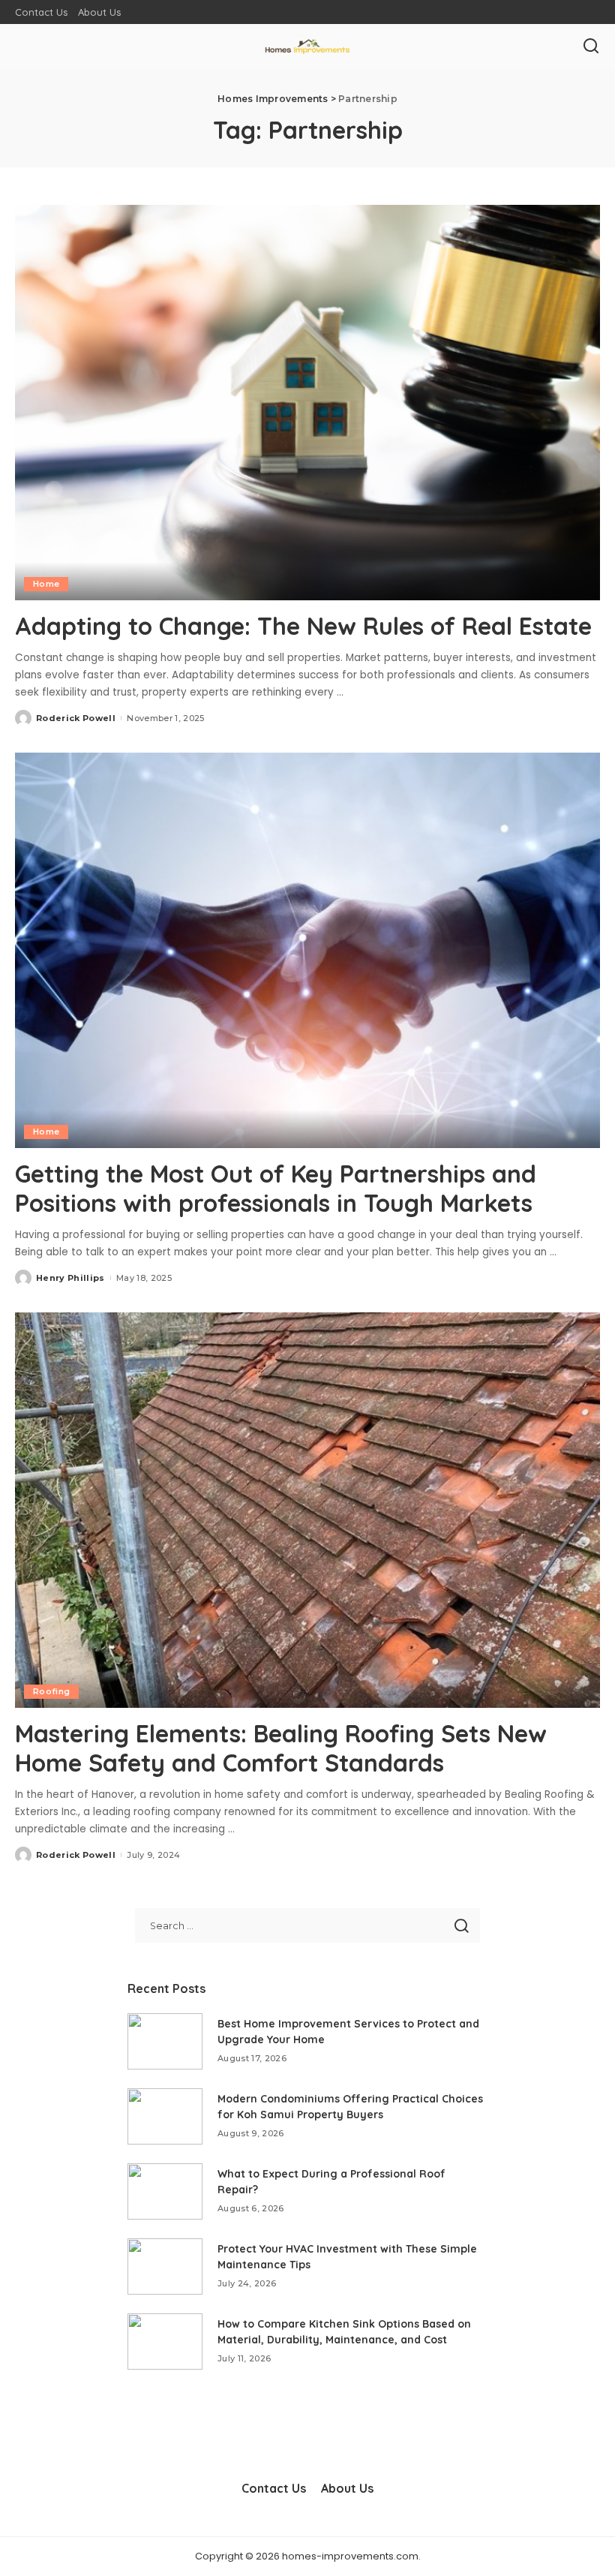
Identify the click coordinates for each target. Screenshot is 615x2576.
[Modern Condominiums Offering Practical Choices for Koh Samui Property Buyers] (165, 2116)
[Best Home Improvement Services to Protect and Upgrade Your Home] (165, 2041)
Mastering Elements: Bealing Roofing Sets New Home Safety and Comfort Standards (281, 1748)
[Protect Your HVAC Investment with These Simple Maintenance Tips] (165, 2266)
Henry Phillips (70, 1278)
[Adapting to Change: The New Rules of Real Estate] (307, 403)
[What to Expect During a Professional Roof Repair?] (165, 2191)
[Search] (591, 47)
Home (46, 584)
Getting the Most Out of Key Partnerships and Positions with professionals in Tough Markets (276, 1188)
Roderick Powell (76, 718)
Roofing (51, 1691)
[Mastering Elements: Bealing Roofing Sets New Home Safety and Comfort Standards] (307, 1510)
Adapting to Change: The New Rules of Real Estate (303, 626)
